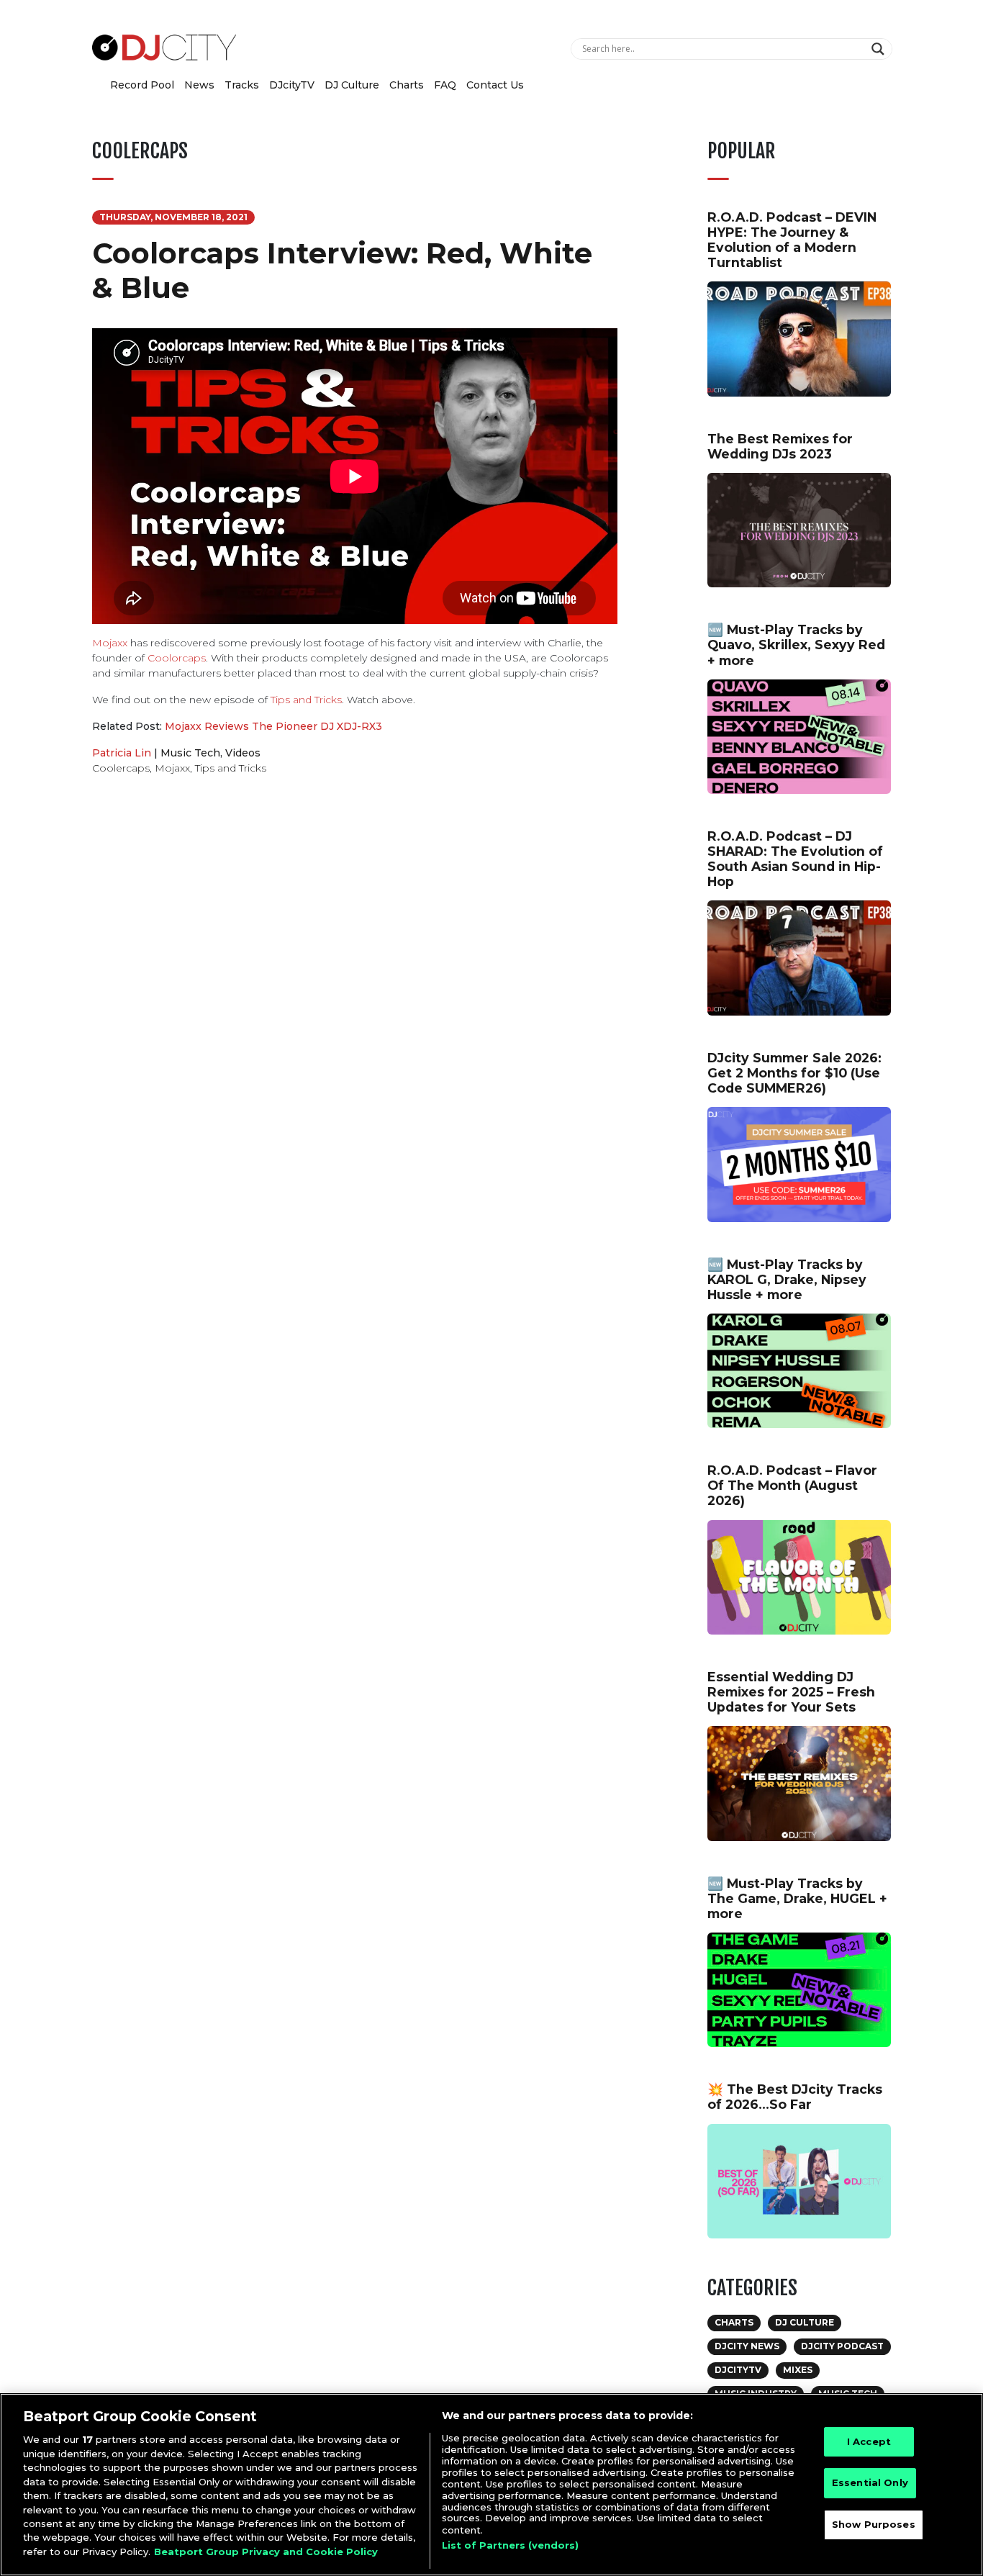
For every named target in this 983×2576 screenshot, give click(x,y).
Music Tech (190, 753)
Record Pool (142, 85)
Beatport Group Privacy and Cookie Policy (266, 2552)
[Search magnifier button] (880, 49)
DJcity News (747, 2346)
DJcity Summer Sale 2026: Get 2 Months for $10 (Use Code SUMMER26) (794, 1073)
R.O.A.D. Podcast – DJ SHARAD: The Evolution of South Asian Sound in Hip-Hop (795, 859)
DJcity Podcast (842, 2346)
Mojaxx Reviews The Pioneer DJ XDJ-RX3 (273, 726)
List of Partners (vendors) (510, 2545)
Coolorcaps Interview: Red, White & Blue (342, 270)
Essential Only (870, 2483)
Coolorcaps (177, 658)
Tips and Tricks (306, 700)
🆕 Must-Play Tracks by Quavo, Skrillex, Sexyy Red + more (796, 645)
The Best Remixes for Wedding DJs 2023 (780, 446)
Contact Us (495, 85)
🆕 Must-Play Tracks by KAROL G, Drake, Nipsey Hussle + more (787, 1279)
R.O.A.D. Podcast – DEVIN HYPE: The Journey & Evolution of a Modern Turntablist (792, 240)
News (199, 85)
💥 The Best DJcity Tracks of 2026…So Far (795, 2097)
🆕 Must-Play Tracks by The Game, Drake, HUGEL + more (797, 1898)
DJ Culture (352, 85)
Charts (407, 85)
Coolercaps (121, 768)
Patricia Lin (122, 753)
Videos (243, 753)
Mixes (798, 2370)
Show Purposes (874, 2525)
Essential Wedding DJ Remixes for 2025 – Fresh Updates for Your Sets (791, 1692)
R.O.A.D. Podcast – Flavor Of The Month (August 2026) (792, 1485)
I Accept (869, 2441)
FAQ (445, 85)
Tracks (242, 85)
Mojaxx (110, 643)
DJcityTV (292, 85)
